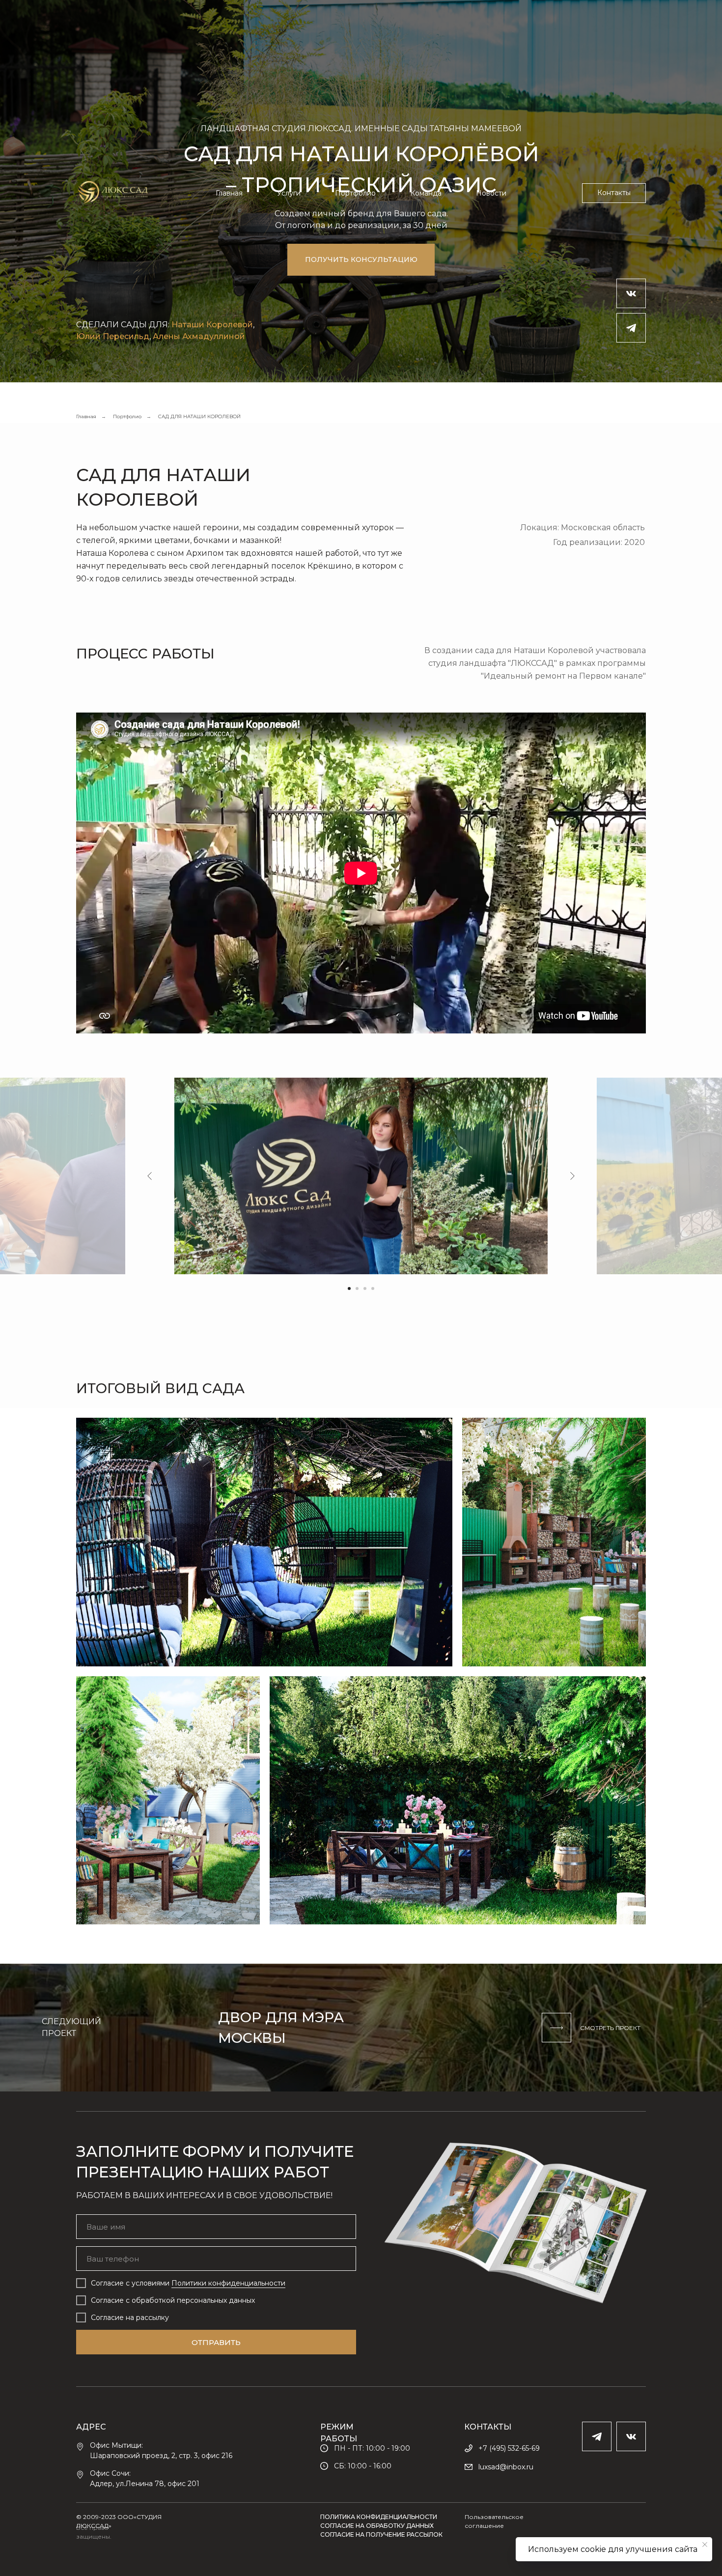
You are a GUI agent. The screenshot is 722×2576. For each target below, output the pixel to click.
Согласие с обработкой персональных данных (173, 2300)
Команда (426, 193)
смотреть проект (610, 2028)
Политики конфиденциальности (228, 2283)
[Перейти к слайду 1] (349, 1288)
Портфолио (355, 193)
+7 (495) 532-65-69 (509, 2448)
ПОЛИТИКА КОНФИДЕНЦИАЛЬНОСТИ (379, 2517)
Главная (229, 193)
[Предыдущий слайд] (150, 1176)
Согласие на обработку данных (377, 2526)
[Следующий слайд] (572, 1176)
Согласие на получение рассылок (381, 2534)
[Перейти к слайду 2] (357, 1288)
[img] (361, 2028)
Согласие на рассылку (130, 2318)
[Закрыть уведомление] (705, 2545)
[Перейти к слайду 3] (365, 1288)
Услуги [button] (289, 193)
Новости (491, 193)
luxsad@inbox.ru (506, 2467)
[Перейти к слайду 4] (373, 1288)
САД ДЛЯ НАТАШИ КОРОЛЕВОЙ (199, 416)
